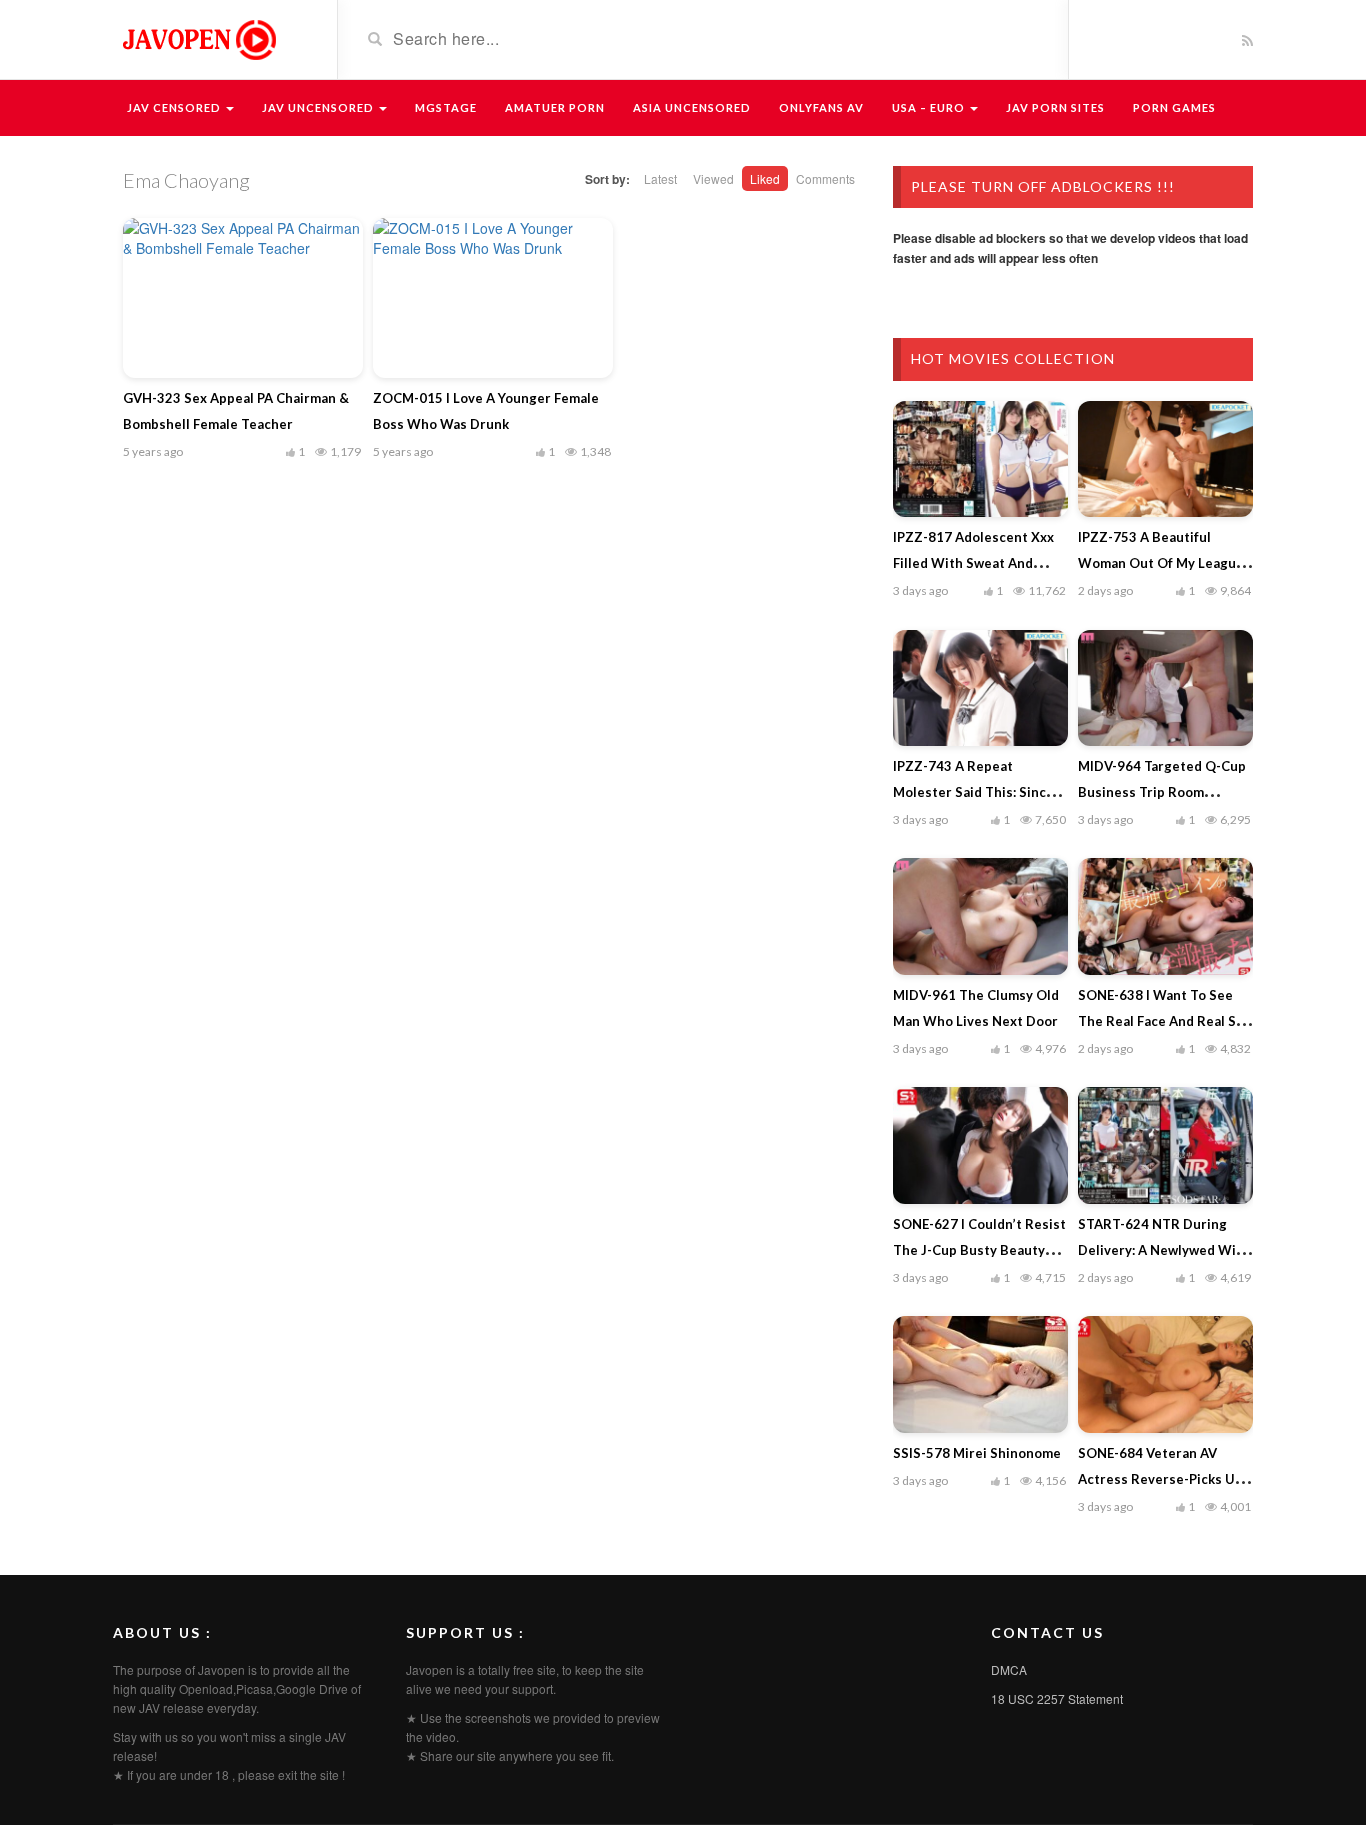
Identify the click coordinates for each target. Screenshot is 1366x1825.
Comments (825, 178)
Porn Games (1174, 107)
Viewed (713, 178)
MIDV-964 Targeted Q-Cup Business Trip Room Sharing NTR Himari (1162, 792)
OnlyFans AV (821, 107)
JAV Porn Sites (1055, 107)
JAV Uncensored (319, 107)
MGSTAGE (446, 107)
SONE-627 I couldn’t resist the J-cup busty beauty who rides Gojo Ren (979, 1250)
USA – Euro (930, 107)
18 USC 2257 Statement (1057, 1698)
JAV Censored (175, 107)
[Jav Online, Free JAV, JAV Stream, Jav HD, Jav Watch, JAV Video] (198, 38)
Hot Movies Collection (1013, 358)
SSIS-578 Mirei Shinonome (977, 1453)
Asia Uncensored (692, 107)
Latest (660, 178)
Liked (765, 178)
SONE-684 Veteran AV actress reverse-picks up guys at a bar (1160, 1479)
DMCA (1009, 1669)
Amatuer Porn (555, 107)
